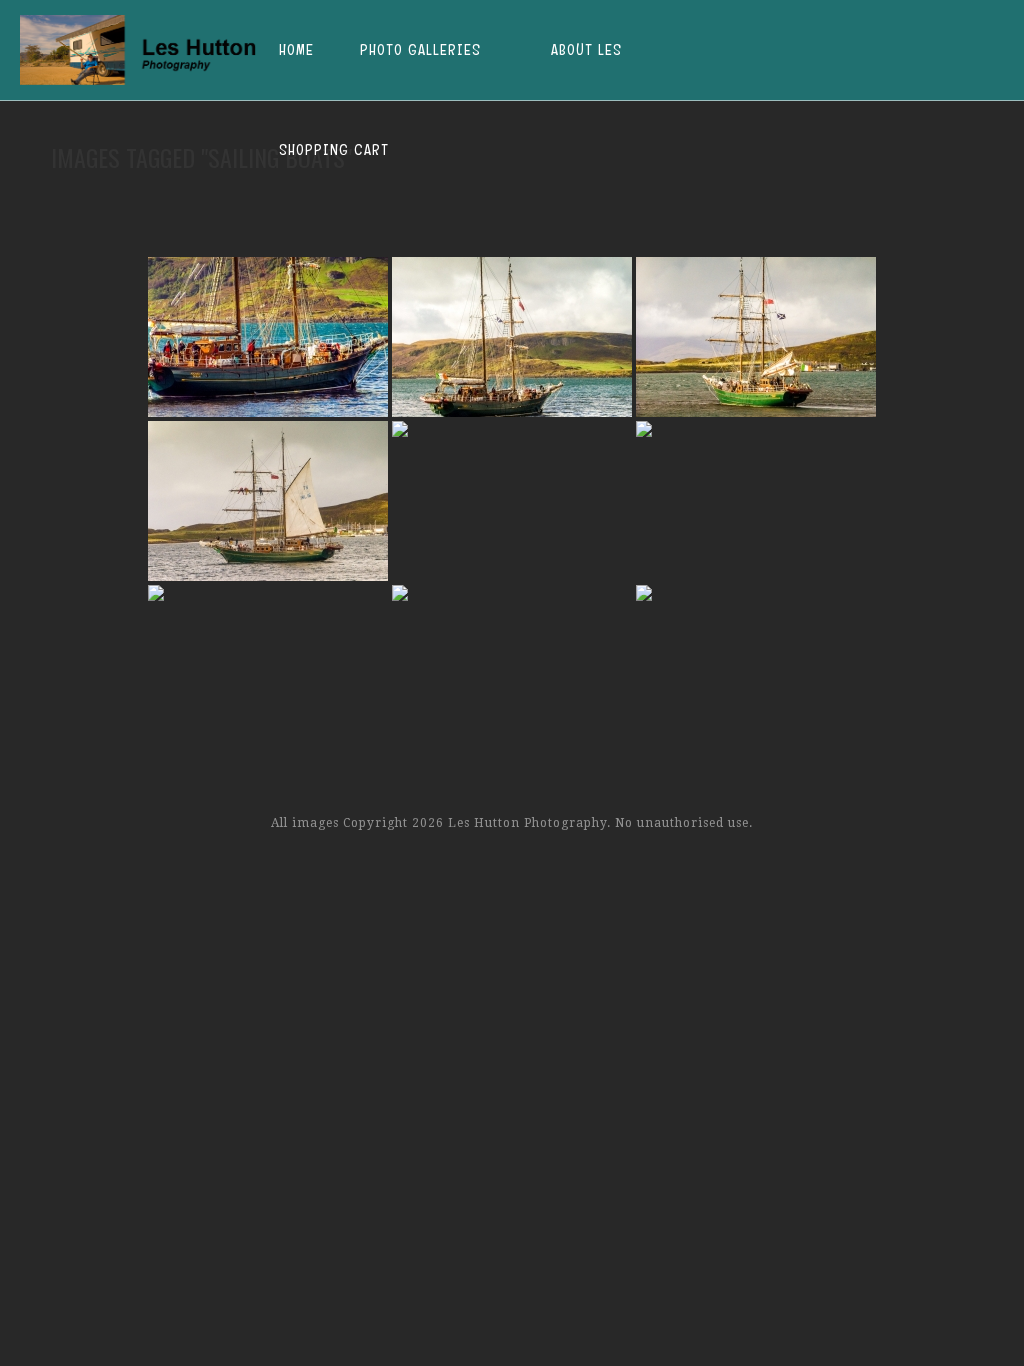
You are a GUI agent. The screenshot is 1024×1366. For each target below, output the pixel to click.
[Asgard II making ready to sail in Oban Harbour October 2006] (756, 337)
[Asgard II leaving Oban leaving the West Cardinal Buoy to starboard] (756, 501)
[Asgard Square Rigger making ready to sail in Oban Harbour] (268, 337)
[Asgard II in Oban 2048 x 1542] (512, 337)
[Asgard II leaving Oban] (268, 665)
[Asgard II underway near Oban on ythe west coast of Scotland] (512, 665)
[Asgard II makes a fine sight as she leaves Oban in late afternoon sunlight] (756, 665)
